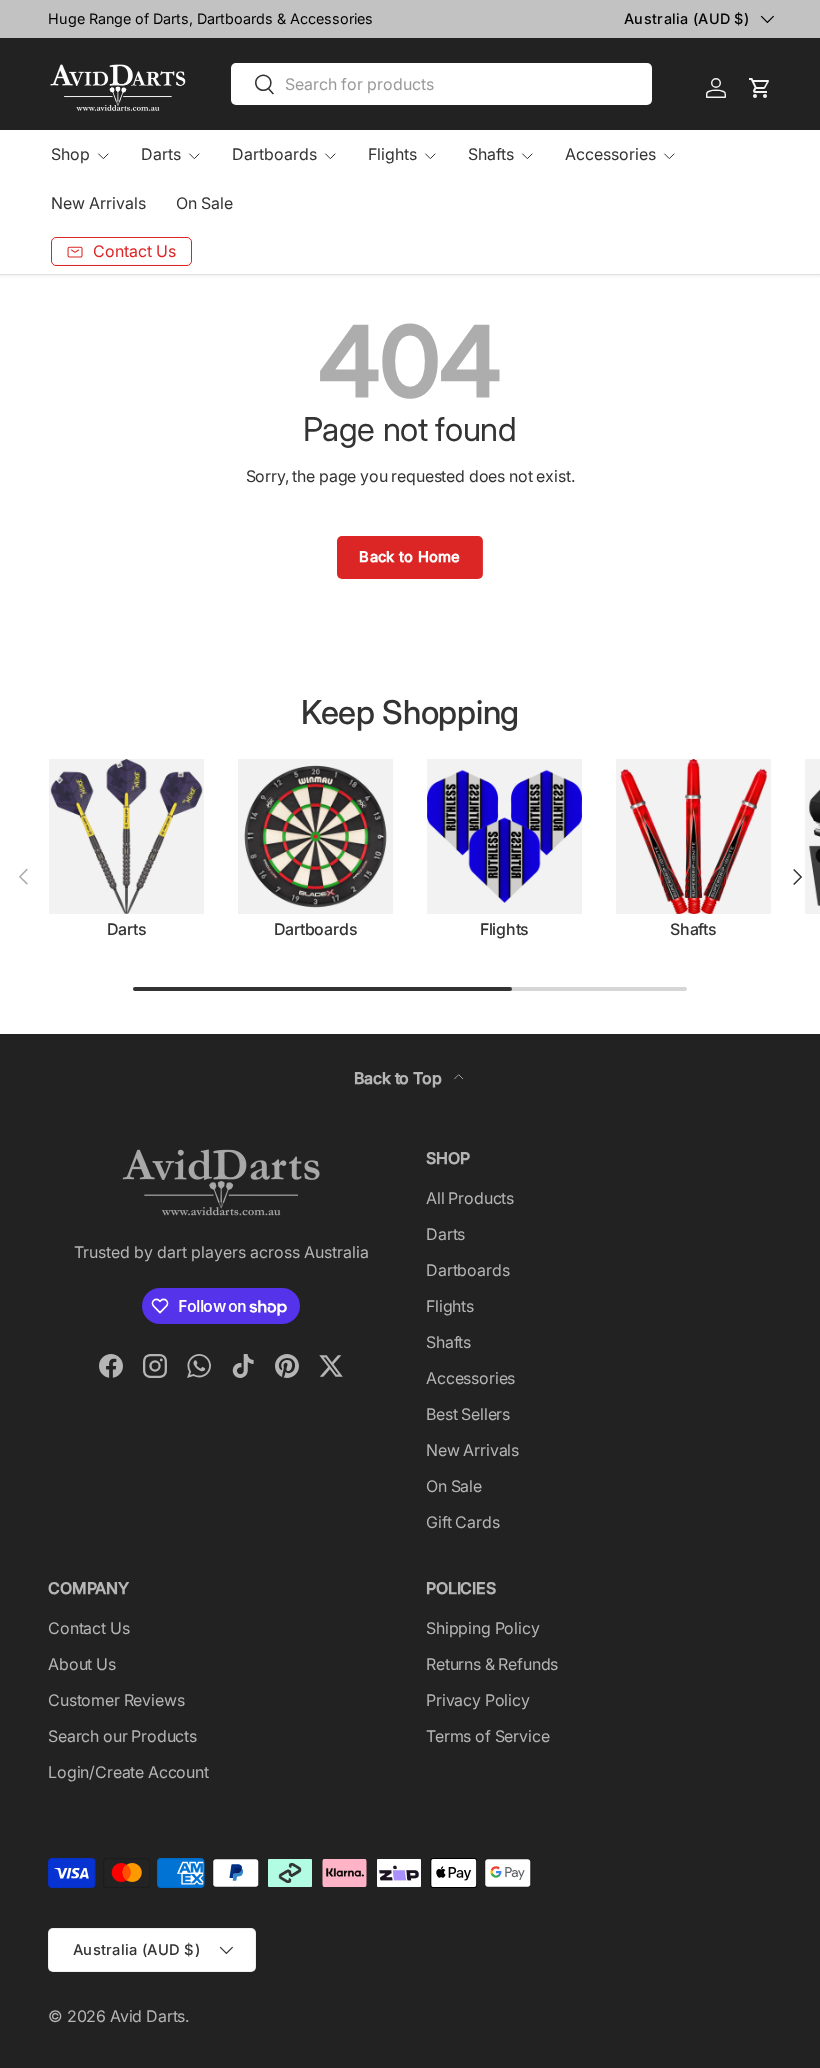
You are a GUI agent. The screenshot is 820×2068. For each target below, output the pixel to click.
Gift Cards (462, 1522)
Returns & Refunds (492, 1664)
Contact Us (88, 1628)
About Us (82, 1664)
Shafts (693, 929)
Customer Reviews (116, 1700)
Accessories (470, 1378)
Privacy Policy (478, 1700)
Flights (504, 929)
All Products (470, 1198)
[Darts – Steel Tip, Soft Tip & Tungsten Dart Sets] (126, 836)
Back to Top (399, 1078)
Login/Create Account (128, 1772)
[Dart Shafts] (693, 836)
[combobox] (441, 84)
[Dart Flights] (504, 836)
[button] (760, 88)
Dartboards (316, 929)
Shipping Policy (483, 1628)
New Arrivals (98, 203)
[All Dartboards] (315, 836)
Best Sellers (468, 1414)
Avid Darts (147, 2016)
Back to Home (410, 557)
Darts (127, 929)
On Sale (204, 203)
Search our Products (122, 1736)
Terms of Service (487, 1736)
